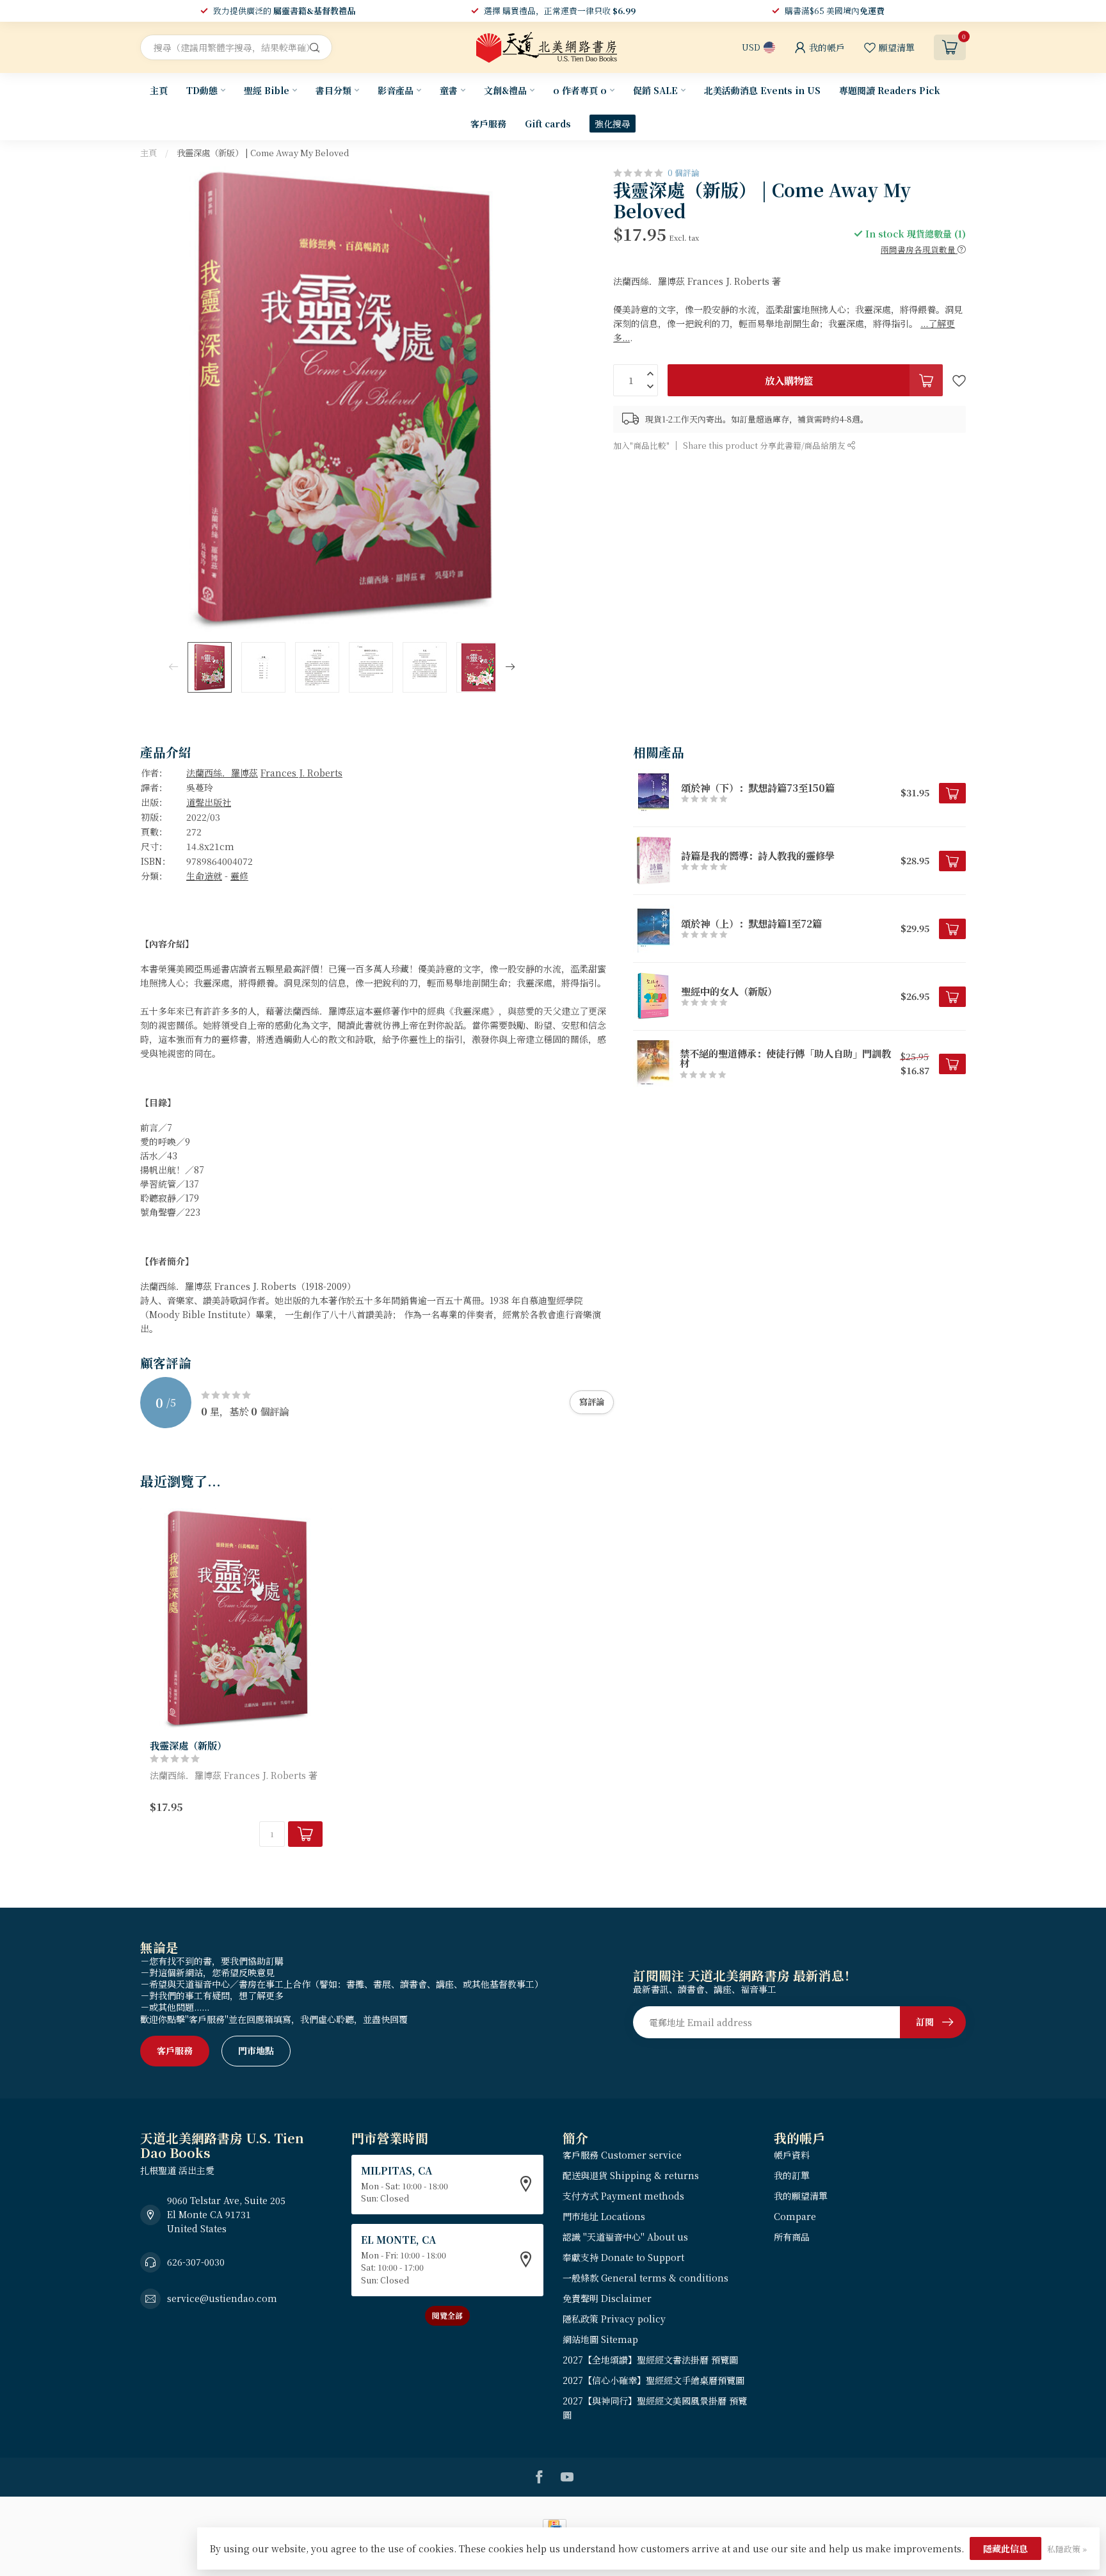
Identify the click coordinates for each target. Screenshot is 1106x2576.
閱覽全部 (447, 2315)
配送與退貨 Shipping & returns (631, 2175)
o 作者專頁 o (580, 90)
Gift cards (548, 124)
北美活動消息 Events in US (762, 90)
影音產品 (396, 90)
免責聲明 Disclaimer (607, 2298)
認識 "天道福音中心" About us (625, 2237)
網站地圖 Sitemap (600, 2339)
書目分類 (333, 90)
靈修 (239, 876)
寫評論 (592, 1402)
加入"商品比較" (641, 445)
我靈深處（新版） (188, 1745)
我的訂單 (792, 2175)
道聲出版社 (209, 802)
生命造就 (204, 876)
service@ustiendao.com (222, 2298)
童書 (449, 90)
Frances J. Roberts (301, 773)
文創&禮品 (505, 90)
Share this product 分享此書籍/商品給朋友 (765, 445)
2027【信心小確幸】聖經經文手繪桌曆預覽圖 (653, 2380)
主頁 (159, 90)
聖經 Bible (267, 90)
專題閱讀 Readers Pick (890, 90)
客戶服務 (488, 124)
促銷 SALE (655, 90)
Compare (795, 2216)
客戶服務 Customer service (622, 2155)
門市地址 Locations (604, 2216)
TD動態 (202, 90)
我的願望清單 (801, 2196)
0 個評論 (684, 173)
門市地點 (256, 2050)
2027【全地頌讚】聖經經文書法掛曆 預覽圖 (650, 2360)
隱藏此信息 (1006, 2548)
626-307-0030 (196, 2262)
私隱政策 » (1067, 2549)
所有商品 (792, 2237)
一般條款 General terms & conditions (645, 2278)
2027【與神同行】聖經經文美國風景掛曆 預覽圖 (655, 2408)
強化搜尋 (613, 124)
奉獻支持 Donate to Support (623, 2257)
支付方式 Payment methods (623, 2196)
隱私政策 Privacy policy (614, 2319)
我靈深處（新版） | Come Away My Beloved (263, 153)
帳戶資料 (792, 2155)
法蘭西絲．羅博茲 (222, 773)
